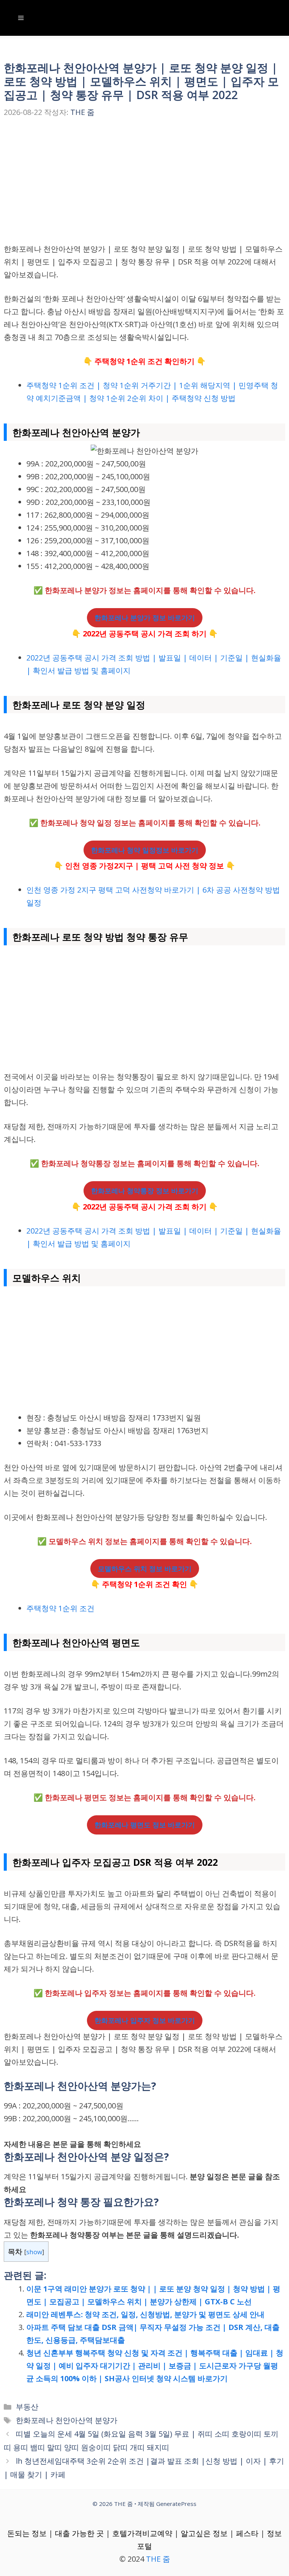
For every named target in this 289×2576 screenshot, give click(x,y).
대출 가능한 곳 (79, 2533)
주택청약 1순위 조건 (60, 1608)
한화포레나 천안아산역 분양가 (67, 2420)
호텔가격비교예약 (142, 2533)
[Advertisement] (144, 187)
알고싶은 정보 (204, 2533)
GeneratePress (176, 2504)
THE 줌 (158, 2559)
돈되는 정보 (27, 2533)
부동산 (27, 2407)
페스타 (247, 2533)
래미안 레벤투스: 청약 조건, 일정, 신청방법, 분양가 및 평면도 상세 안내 (145, 2314)
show (34, 2252)
